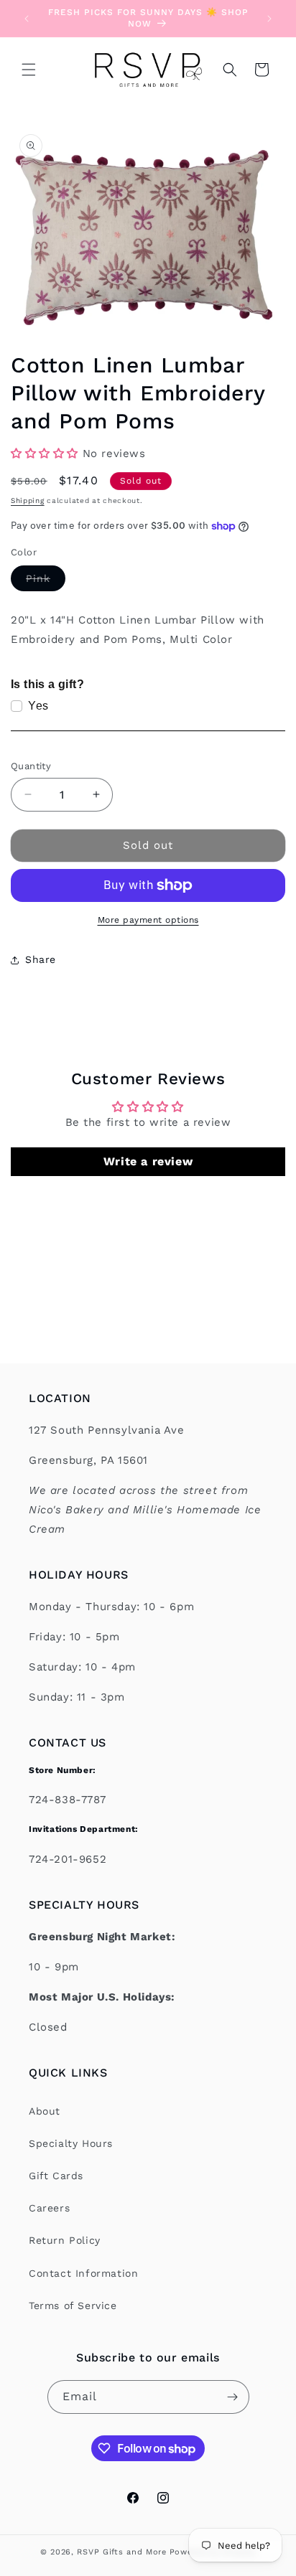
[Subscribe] (233, 2397)
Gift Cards (56, 2176)
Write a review (148, 1161)
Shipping (28, 500)
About (45, 2111)
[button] (29, 70)
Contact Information (83, 2273)
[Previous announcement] (27, 19)
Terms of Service (73, 2305)
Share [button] (41, 959)
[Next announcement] (269, 19)
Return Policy (65, 2240)
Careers (49, 2208)
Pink (46, 582)
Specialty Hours (71, 2143)
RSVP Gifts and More (121, 2552)
